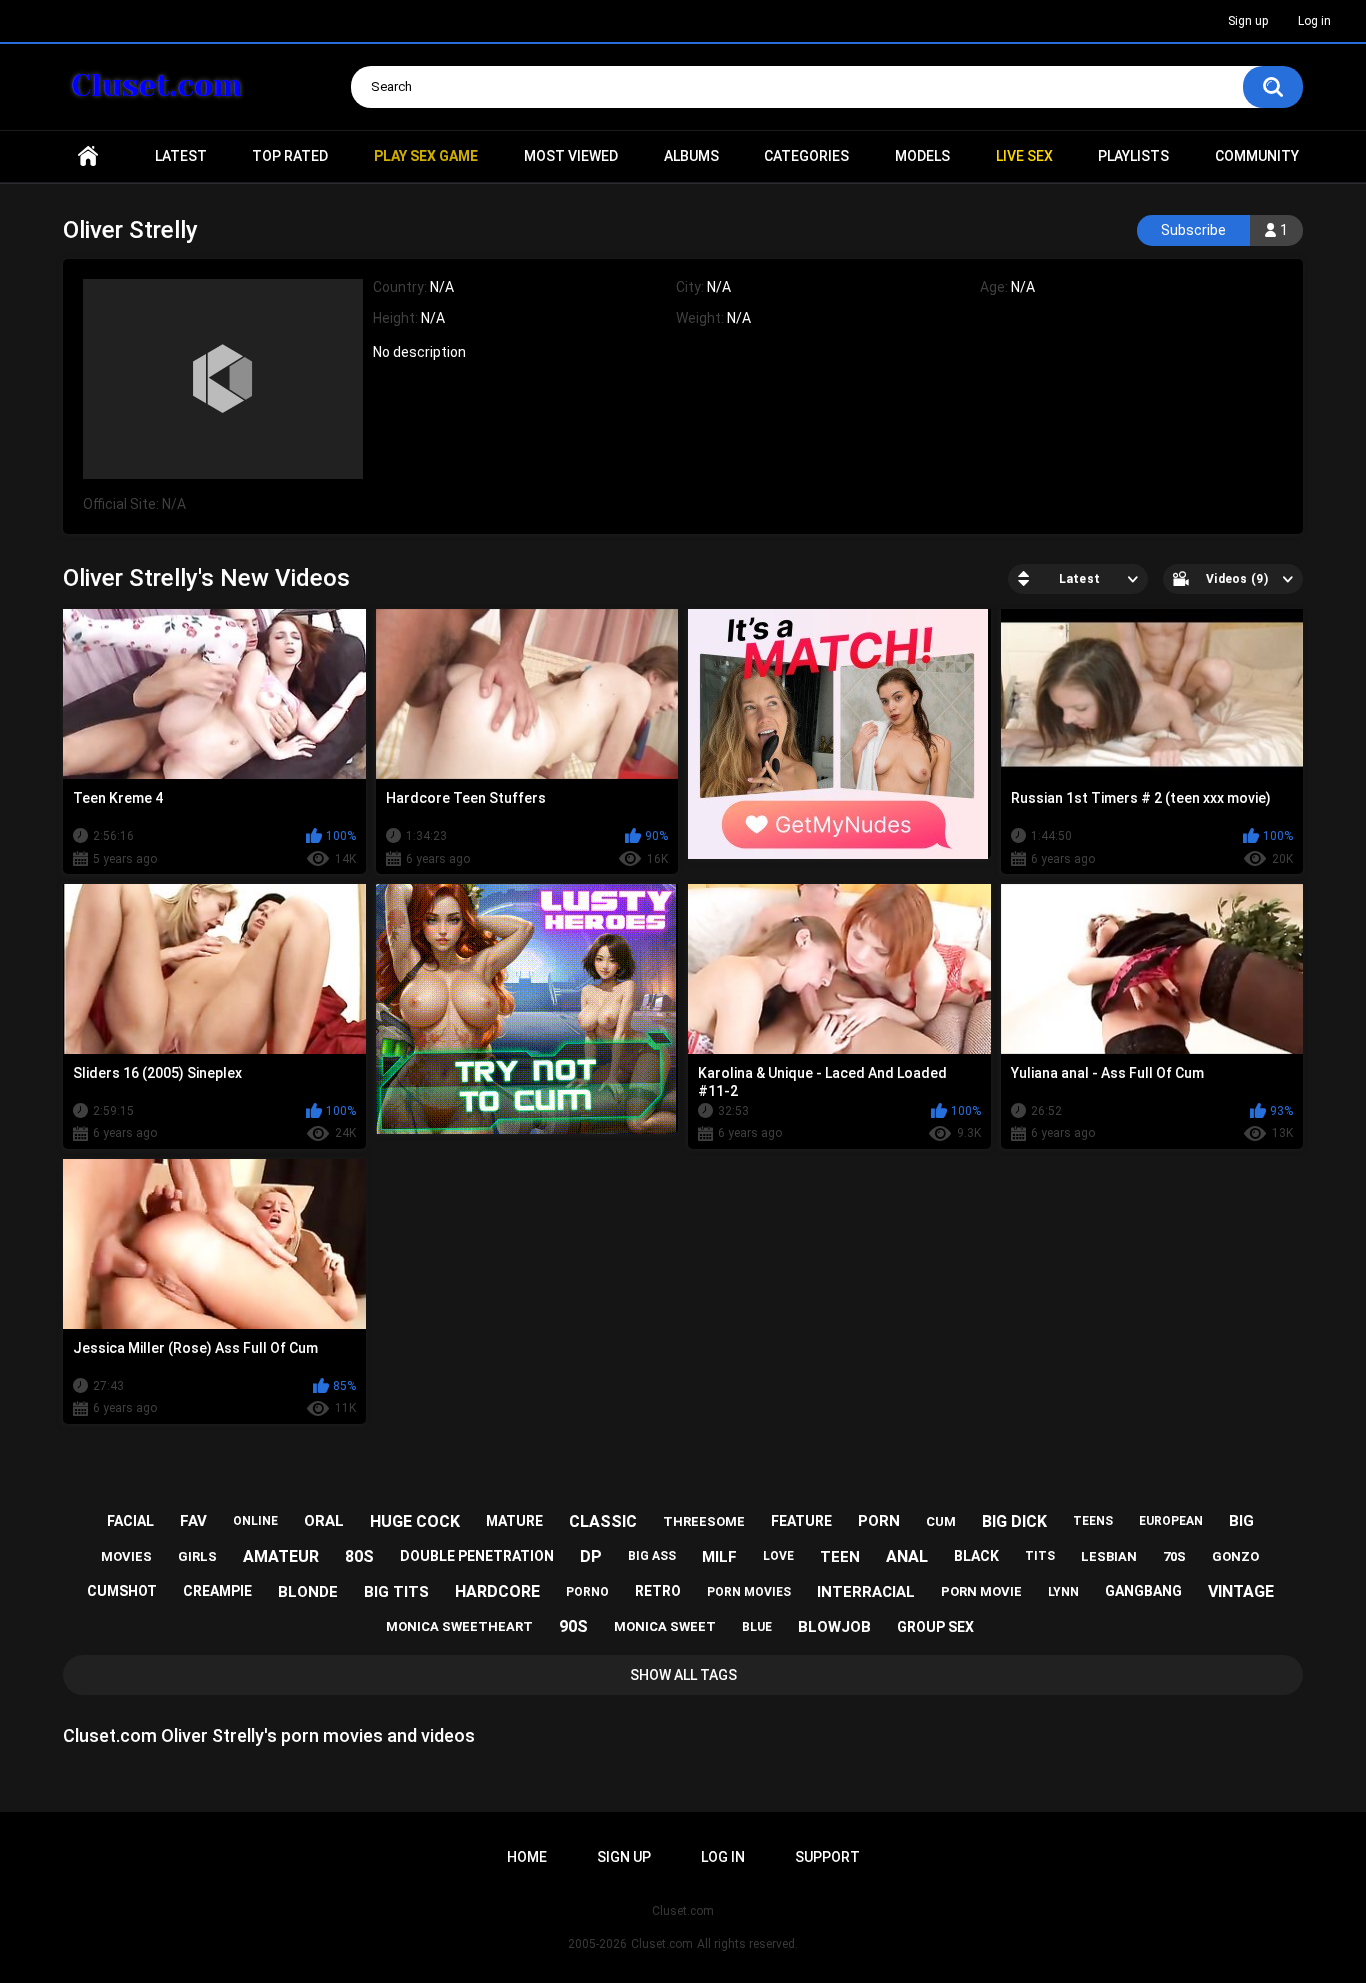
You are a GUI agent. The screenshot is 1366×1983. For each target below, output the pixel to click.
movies (126, 1556)
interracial (866, 1592)
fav (193, 1521)
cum (941, 1521)
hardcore (497, 1591)
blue (757, 1627)
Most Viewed (571, 156)
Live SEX (1024, 156)
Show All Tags (683, 1675)
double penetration (477, 1556)
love (778, 1556)
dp (591, 1556)
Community (1257, 156)
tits (1040, 1556)
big (1241, 1521)
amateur (281, 1556)
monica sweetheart (459, 1626)
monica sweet (665, 1626)
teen (840, 1557)
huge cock (415, 1521)
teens (1093, 1521)
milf (719, 1557)
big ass (652, 1556)
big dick (1014, 1521)
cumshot (122, 1591)
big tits (396, 1592)
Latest (181, 156)
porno (587, 1592)
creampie (217, 1591)
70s (1174, 1556)
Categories (806, 156)
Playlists (1133, 156)
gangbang (1143, 1591)
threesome (704, 1521)
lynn (1063, 1592)
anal (907, 1556)
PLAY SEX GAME (426, 156)
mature (514, 1521)
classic (603, 1521)
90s (573, 1626)
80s (359, 1556)
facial (130, 1521)
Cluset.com (662, 1944)
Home (88, 156)
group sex (935, 1627)
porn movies (749, 1592)
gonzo (1235, 1556)
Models (922, 156)
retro (658, 1591)
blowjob (834, 1627)
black (976, 1556)
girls (197, 1556)
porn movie (981, 1591)
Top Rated (290, 156)
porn (879, 1521)
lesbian (1109, 1556)
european (1171, 1521)
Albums (691, 156)
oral (324, 1521)
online (255, 1521)
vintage (1241, 1591)
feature (801, 1521)
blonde (308, 1592)
